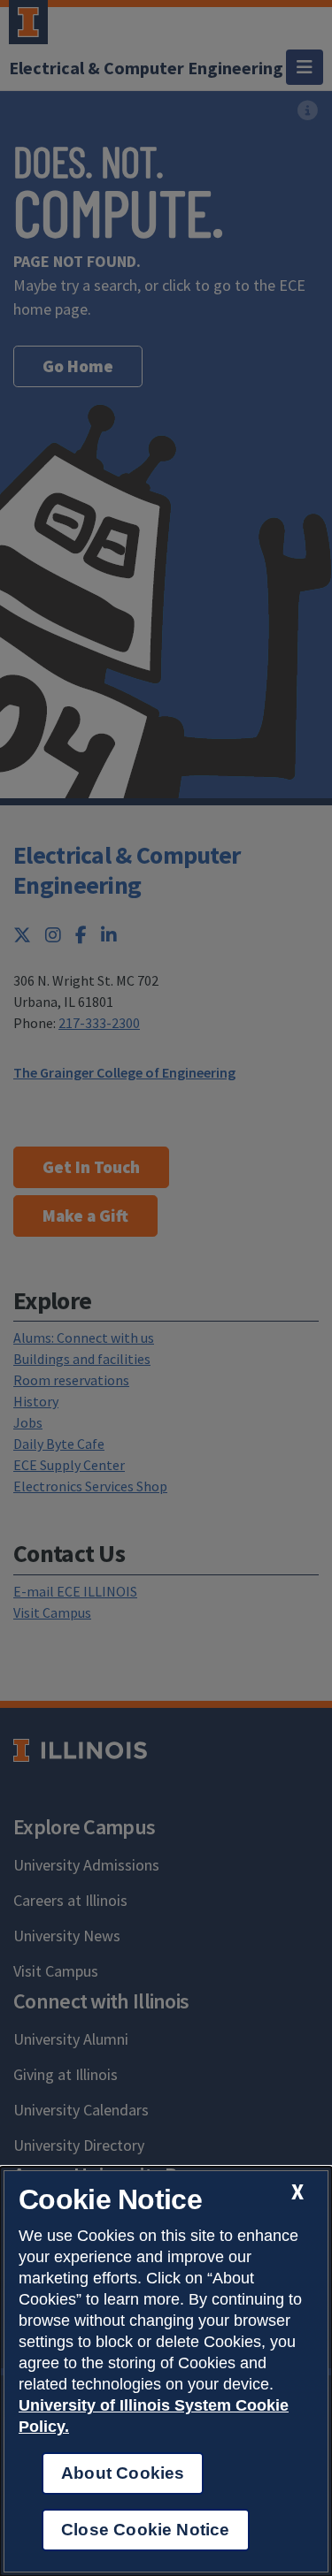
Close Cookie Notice (146, 2530)
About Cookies (123, 2473)
